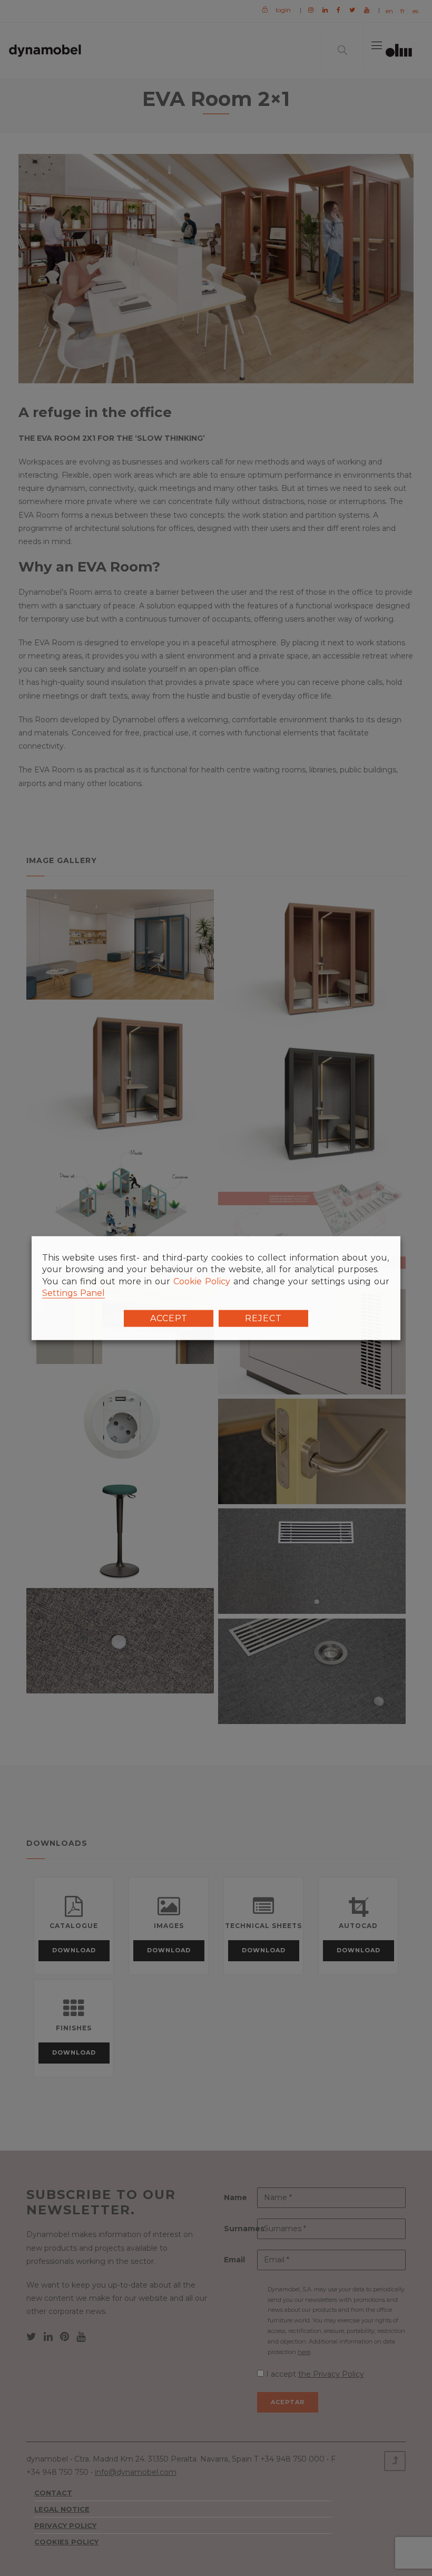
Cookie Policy (202, 1281)
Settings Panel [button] (73, 1293)
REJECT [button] (263, 1318)
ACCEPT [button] (169, 1318)
